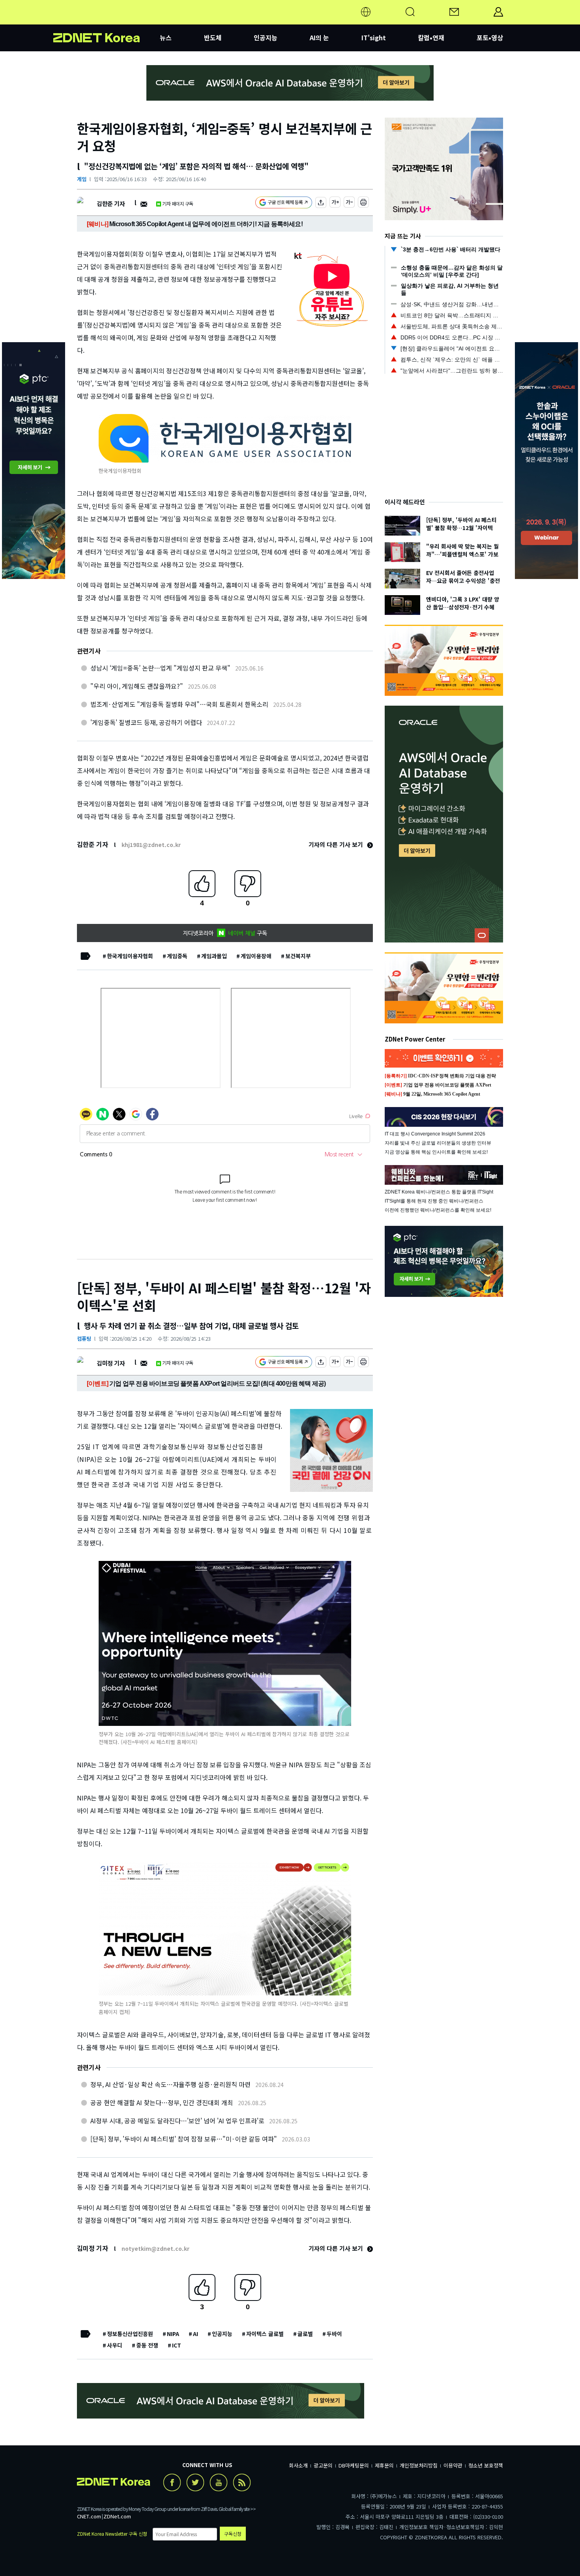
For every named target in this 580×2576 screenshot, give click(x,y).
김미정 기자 (111, 1363)
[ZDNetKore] (107, 21)
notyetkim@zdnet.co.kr (155, 2248)
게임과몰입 (214, 956)
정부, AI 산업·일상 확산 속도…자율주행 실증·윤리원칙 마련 (170, 2084)
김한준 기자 (111, 203)
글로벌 (305, 2334)
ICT (177, 2345)
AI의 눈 (319, 37)
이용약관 (453, 2465)
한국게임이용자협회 (130, 956)
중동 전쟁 (147, 2345)
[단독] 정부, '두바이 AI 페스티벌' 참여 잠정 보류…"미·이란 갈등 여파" (184, 2139)
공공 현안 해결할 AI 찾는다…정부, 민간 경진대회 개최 (162, 2102)
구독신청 (233, 2534)
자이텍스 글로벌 (265, 2334)
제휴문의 (384, 2465)
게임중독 (177, 956)
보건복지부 (298, 956)
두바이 (334, 2334)
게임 (82, 179)
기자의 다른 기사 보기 (337, 844)
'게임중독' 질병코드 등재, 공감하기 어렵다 (146, 722)
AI (196, 2334)
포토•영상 (490, 37)
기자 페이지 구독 (178, 203)
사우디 (115, 2345)
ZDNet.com (117, 2516)
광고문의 (323, 2465)
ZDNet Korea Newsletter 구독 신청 (112, 2534)
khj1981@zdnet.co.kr (151, 845)
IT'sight (374, 37)
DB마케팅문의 (354, 2465)
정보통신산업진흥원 (130, 2334)
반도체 (213, 37)
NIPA (173, 2334)
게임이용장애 (256, 956)
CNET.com (89, 2516)
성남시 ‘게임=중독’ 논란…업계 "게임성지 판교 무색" (160, 668)
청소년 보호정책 (486, 2465)
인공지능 (266, 37)
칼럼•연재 (431, 37)
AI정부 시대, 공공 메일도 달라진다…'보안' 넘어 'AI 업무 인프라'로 (177, 2121)
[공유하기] (321, 203)
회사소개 (298, 2465)
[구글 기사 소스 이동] (284, 203)
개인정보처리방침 (419, 2465)
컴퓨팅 (84, 1339)
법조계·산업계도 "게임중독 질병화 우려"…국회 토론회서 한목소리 (179, 704)
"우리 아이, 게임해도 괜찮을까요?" (137, 686)
